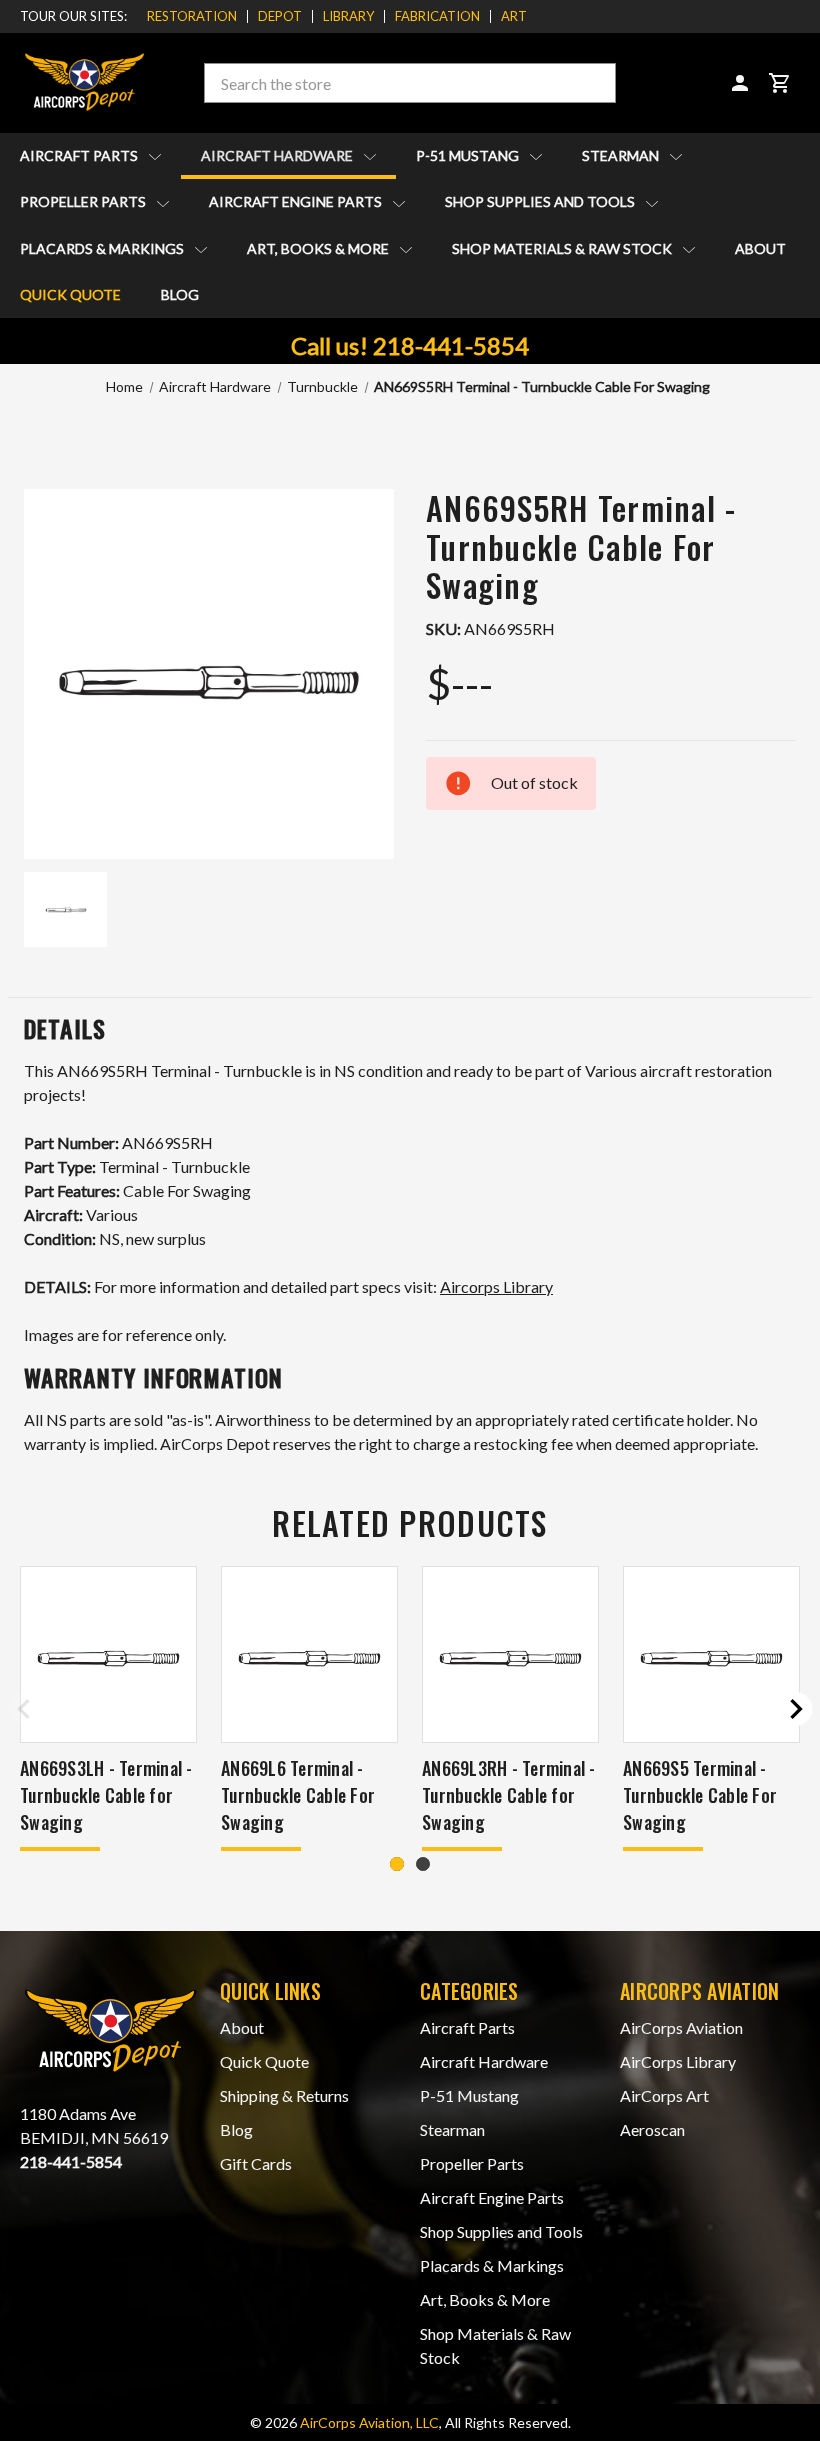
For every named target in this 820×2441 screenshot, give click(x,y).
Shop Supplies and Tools (541, 201)
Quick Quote (70, 294)
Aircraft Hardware (278, 155)
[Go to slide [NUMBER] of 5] (24, 1709)
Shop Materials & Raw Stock (563, 248)
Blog (180, 294)
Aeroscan (652, 2129)
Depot (280, 16)
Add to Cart (108, 1679)
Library (348, 16)
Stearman (622, 155)
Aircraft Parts (80, 155)
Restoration (192, 16)
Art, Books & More (319, 248)
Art (514, 16)
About (760, 248)
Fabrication (437, 16)
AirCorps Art (664, 2095)
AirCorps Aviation (681, 2027)
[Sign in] (740, 83)
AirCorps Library (678, 2061)
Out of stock (712, 1679)
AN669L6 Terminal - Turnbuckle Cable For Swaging (298, 1795)
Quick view (108, 1627)
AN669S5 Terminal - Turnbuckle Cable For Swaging (700, 1795)
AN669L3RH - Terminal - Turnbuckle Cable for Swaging (509, 1795)
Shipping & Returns (284, 2095)
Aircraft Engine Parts (297, 201)
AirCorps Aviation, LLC (369, 2422)
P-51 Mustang (469, 155)
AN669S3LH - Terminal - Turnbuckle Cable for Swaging (106, 1795)
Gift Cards (256, 2163)
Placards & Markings (103, 248)
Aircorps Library (496, 1286)
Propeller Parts (84, 201)
